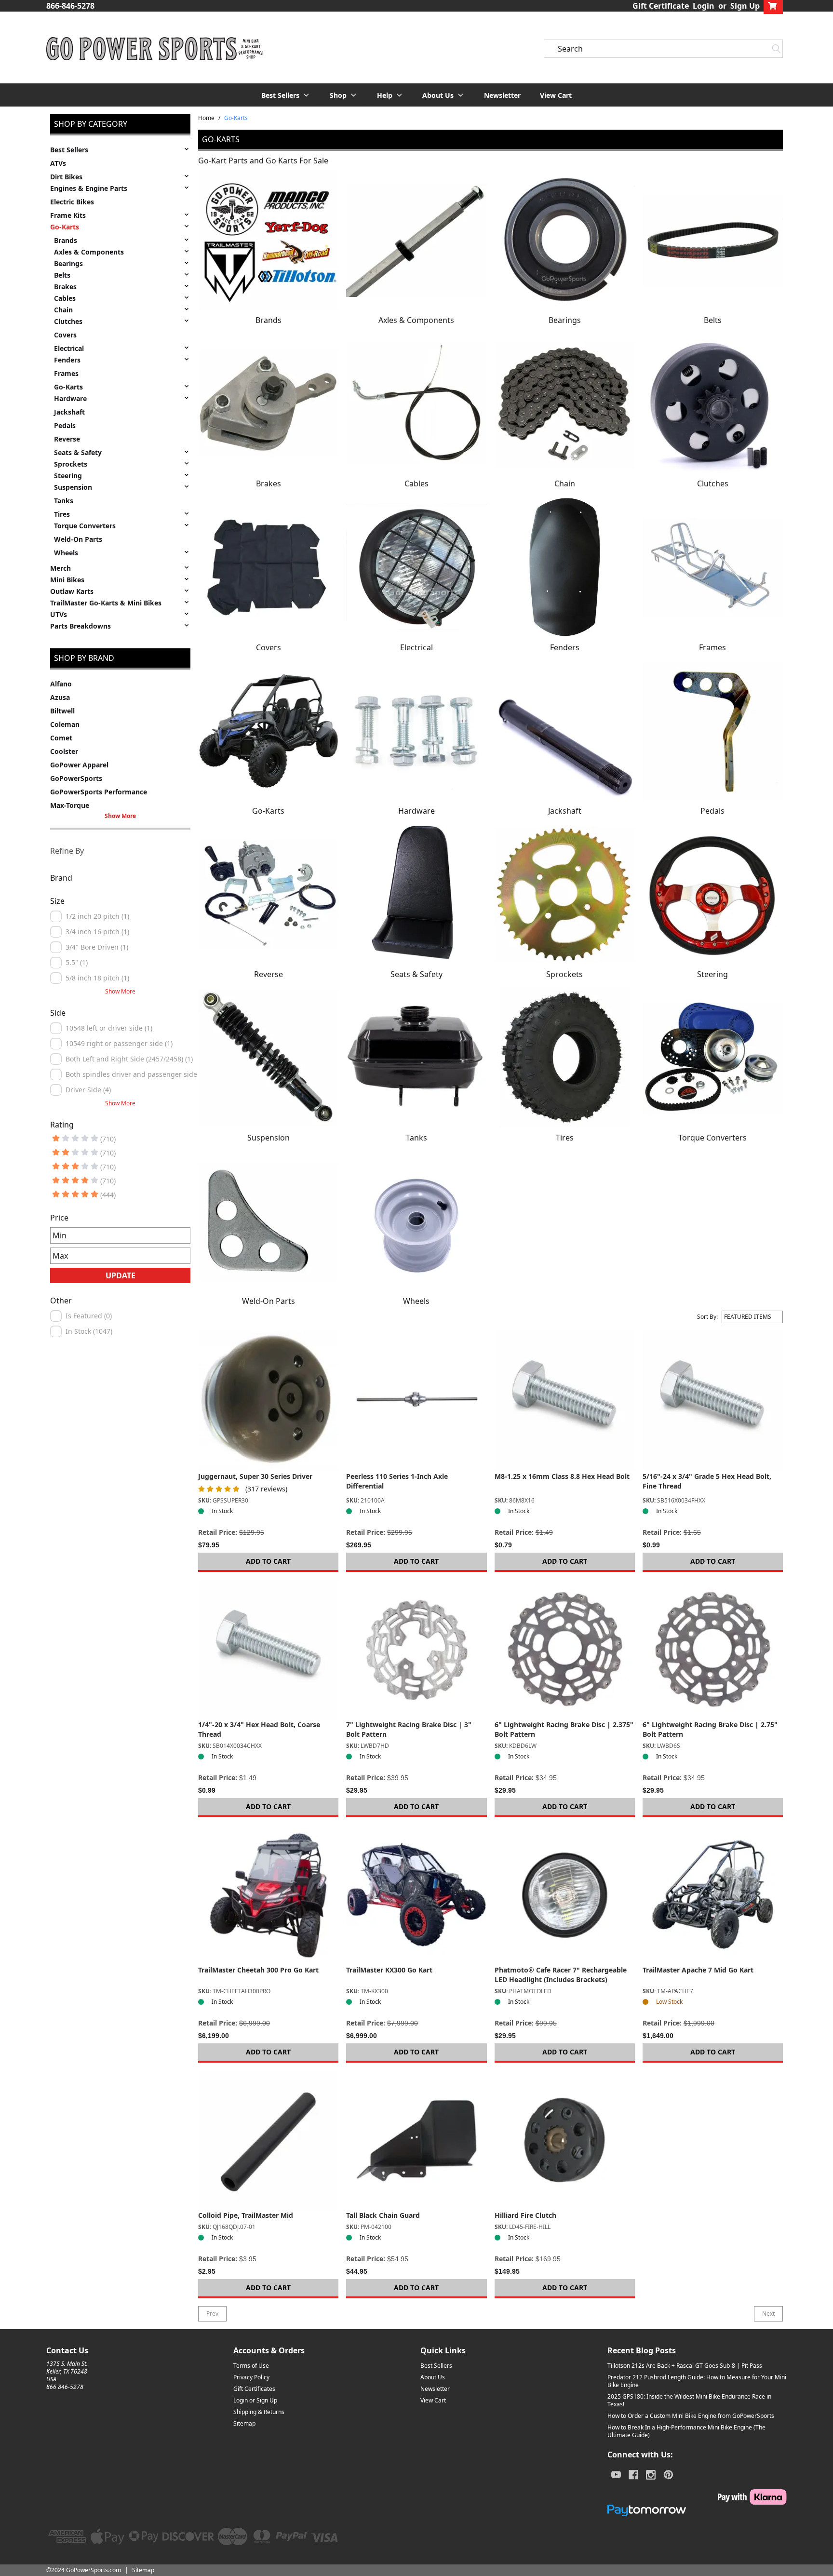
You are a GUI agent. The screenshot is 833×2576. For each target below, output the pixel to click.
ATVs (58, 163)
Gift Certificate (661, 6)
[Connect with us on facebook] (633, 2475)
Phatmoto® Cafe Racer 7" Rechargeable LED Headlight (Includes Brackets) (561, 1975)
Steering (68, 476)
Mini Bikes (67, 580)
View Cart (556, 95)
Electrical (69, 348)
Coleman (65, 724)
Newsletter (502, 95)
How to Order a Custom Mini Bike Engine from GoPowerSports (691, 2416)
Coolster (64, 751)
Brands (66, 240)
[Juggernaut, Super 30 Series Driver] (268, 1401)
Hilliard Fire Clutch (525, 2215)
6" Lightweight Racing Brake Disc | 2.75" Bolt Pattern (710, 1729)
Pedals (65, 425)
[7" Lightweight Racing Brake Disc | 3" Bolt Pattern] (416, 1650)
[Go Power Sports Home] (155, 49)
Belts (62, 275)
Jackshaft (69, 412)
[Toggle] (187, 149)
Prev (212, 2314)
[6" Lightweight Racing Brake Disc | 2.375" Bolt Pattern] (565, 1650)
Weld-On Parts (78, 539)
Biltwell (62, 711)
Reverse (67, 439)
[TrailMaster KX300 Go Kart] (416, 1895)
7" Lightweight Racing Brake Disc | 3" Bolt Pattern (409, 1729)
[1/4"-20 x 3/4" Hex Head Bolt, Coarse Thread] (268, 1650)
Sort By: (707, 1317)
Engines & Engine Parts (89, 188)
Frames (66, 373)
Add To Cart (268, 1561)
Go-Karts (65, 227)
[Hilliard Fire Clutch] (565, 2140)
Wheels (66, 553)
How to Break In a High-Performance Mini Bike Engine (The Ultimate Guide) (686, 2431)
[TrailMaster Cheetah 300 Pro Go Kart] (268, 1895)
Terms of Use (251, 2366)
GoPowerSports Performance (99, 792)
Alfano (61, 684)
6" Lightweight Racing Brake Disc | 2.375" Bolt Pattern (564, 1729)
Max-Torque (70, 805)
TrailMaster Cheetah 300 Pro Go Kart (258, 1970)
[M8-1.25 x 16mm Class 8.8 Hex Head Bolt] (565, 1401)
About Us (433, 2377)
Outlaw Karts (72, 591)
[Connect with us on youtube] (616, 2475)
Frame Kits (68, 215)
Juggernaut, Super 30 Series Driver (255, 1476)
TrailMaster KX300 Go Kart (389, 1970)
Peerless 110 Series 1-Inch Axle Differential (397, 1481)
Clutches (68, 321)
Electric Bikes (72, 202)
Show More (120, 816)
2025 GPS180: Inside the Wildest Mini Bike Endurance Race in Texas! (689, 2400)
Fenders (67, 360)
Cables (65, 298)
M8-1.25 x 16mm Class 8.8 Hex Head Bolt (562, 1476)
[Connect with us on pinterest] (668, 2475)
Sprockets (71, 464)
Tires (62, 514)
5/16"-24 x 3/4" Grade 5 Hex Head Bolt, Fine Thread (707, 1481)
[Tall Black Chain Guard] (416, 2140)
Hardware (70, 398)
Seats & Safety (78, 452)
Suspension (73, 487)
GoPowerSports (76, 778)
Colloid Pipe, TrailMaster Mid (246, 2215)
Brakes (65, 287)
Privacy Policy (251, 2377)
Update (121, 1275)
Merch (60, 568)
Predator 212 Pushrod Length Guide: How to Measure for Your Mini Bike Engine (697, 2381)
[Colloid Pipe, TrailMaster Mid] (268, 2140)
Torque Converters (85, 526)
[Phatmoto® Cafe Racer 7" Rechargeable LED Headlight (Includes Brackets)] (565, 1895)
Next (768, 2314)
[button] (286, 95)
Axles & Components (89, 252)
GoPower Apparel (79, 765)
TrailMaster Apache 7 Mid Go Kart (698, 1970)
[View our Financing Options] (697, 2510)
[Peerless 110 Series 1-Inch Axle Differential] (416, 1401)
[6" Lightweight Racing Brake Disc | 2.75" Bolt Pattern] (713, 1650)
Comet (61, 738)
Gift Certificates (254, 2389)
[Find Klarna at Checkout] (697, 2497)
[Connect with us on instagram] (651, 2475)
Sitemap (244, 2423)
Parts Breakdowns (81, 626)
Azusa (60, 697)
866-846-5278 (70, 6)
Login (704, 6)
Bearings (68, 263)
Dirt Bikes (66, 177)
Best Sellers (69, 150)
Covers (65, 335)
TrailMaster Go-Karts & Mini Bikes (106, 603)
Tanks (64, 501)
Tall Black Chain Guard (383, 2215)
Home (206, 118)
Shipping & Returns (259, 2412)
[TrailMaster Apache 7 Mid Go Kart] (713, 1895)
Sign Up (745, 6)
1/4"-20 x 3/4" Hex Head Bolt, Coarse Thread (259, 1729)
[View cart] (773, 6)
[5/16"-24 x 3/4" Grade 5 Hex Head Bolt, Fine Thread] (713, 1401)
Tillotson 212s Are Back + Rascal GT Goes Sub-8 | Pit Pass (685, 2366)
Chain (63, 310)
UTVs (59, 614)
